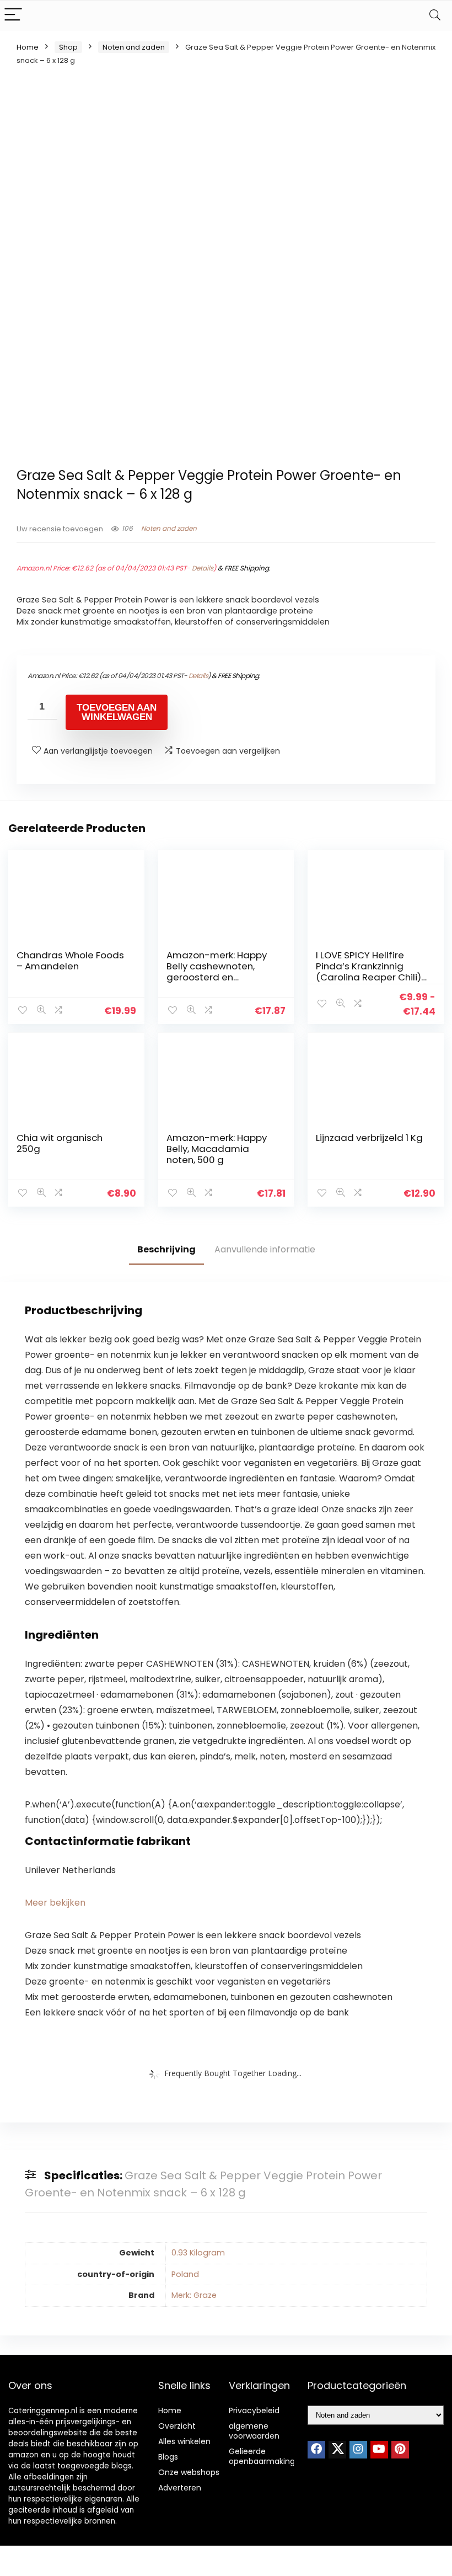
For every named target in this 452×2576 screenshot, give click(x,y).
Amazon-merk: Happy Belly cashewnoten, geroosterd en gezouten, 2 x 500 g (217, 972)
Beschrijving (166, 1249)
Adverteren (180, 2488)
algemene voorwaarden (254, 2431)
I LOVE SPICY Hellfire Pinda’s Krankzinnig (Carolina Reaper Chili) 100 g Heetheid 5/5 (368, 972)
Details (203, 568)
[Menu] (13, 15)
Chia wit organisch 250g (60, 1143)
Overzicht (177, 2426)
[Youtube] (379, 2450)
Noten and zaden (134, 47)
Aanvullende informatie (265, 1249)
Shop (68, 47)
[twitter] (337, 2450)
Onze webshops (189, 2472)
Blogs (168, 2457)
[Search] (435, 15)
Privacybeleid (254, 2410)
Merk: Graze (194, 2295)
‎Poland (185, 2274)
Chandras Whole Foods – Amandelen (70, 961)
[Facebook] (316, 2450)
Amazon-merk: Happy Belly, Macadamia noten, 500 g (217, 1149)
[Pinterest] (400, 2450)
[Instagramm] (358, 2450)
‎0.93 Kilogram (198, 2253)
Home (28, 47)
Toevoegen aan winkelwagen (117, 712)
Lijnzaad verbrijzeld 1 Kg (369, 1138)
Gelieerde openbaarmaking (262, 2456)
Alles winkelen (184, 2441)
